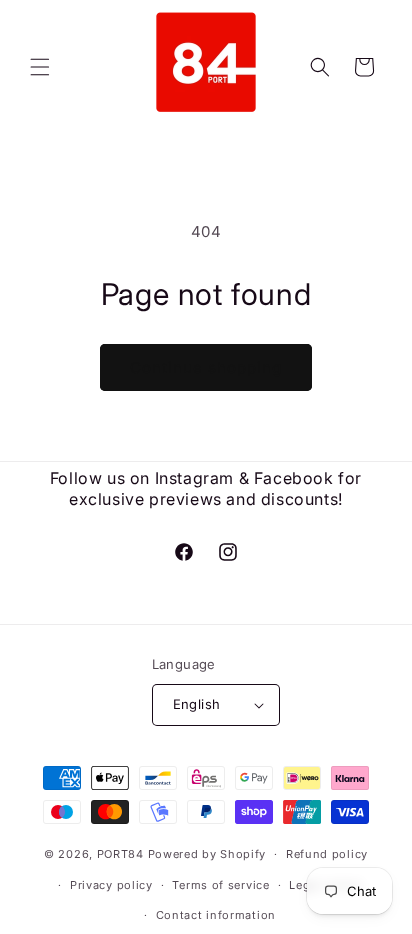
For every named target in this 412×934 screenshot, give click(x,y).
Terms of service (220, 885)
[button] (40, 67)
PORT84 (120, 854)
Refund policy (327, 854)
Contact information (216, 915)
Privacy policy (111, 885)
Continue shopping (206, 367)
